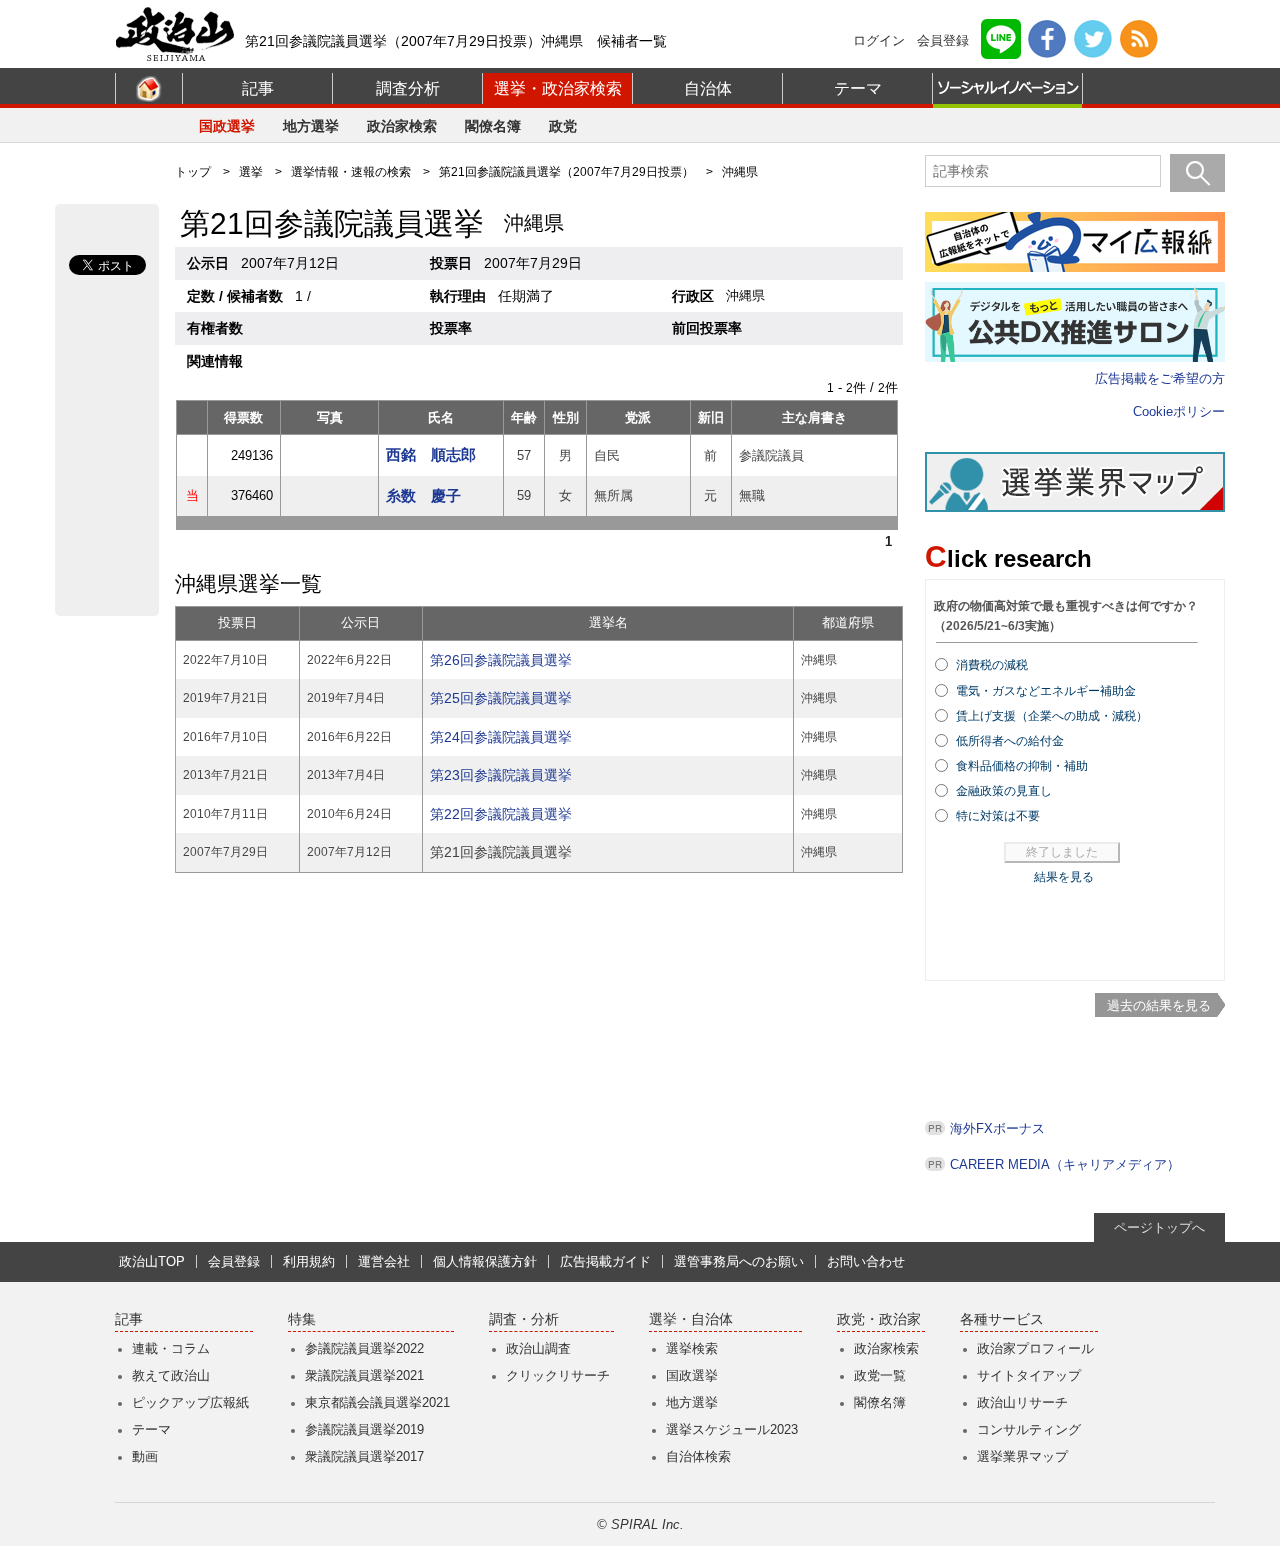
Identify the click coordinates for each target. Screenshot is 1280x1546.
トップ (193, 172)
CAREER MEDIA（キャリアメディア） (1065, 1164)
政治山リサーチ (1022, 1402)
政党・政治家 (879, 1319)
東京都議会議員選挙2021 (377, 1402)
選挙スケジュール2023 (732, 1429)
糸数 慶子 (423, 495)
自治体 (708, 88)
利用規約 (309, 1261)
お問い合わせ (866, 1261)
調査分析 (408, 88)
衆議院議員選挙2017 (364, 1456)
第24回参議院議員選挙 (501, 737)
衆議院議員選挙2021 (364, 1375)
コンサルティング (1029, 1429)
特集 (302, 1319)
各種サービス (1002, 1319)
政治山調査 (538, 1348)
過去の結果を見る (1159, 1005)
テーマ (858, 88)
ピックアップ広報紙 (190, 1402)
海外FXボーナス (997, 1128)
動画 (145, 1456)
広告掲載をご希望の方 (1160, 378)
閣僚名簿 (493, 126)
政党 (563, 126)
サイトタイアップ (1029, 1375)
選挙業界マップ (1022, 1456)
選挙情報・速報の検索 (351, 172)
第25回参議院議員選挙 (501, 698)
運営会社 (384, 1261)
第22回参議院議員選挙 (501, 814)
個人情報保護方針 (485, 1261)
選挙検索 (692, 1348)
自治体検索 (698, 1456)
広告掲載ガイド (605, 1261)
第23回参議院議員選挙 (501, 775)
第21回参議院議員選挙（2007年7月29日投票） (566, 172)
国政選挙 (227, 126)
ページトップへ (1159, 1227)
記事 (258, 88)
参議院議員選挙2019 (364, 1429)
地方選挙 (311, 126)
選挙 (251, 172)
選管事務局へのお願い (739, 1261)
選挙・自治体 (691, 1319)
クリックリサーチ (558, 1375)
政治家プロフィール (1035, 1348)
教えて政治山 (171, 1375)
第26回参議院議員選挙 (501, 660)
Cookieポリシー (1179, 411)
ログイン (879, 40)
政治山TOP (152, 1261)
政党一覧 (880, 1375)
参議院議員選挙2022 (364, 1348)
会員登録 (943, 40)
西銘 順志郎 (431, 454)
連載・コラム (171, 1348)
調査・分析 (524, 1319)
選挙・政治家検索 (558, 88)
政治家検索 (402, 126)
